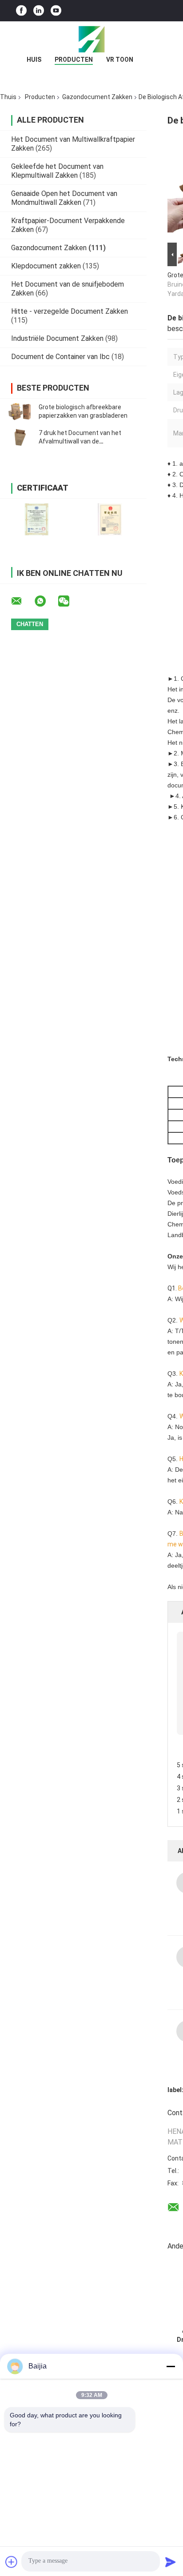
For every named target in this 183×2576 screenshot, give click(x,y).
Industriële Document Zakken (57, 338)
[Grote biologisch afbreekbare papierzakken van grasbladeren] (20, 411)
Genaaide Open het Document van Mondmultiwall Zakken (64, 198)
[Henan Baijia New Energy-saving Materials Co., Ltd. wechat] (69, 601)
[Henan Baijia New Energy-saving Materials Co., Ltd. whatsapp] (46, 601)
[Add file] (12, 2562)
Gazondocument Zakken (97, 97)
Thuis (8, 97)
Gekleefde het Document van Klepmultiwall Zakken (57, 171)
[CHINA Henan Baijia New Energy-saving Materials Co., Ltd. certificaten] (37, 519)
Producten (74, 60)
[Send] (171, 2562)
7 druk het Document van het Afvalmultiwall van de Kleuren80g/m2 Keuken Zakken (83, 441)
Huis (34, 60)
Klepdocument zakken (46, 266)
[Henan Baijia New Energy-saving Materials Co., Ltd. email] (22, 601)
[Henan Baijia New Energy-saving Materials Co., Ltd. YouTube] (56, 11)
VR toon (120, 60)
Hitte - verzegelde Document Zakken (70, 311)
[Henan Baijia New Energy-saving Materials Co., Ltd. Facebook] (21, 11)
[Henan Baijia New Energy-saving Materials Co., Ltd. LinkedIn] (39, 11)
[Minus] (171, 2366)
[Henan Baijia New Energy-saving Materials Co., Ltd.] (91, 39)
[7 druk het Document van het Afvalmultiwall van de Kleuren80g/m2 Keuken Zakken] (20, 437)
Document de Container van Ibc (60, 357)
